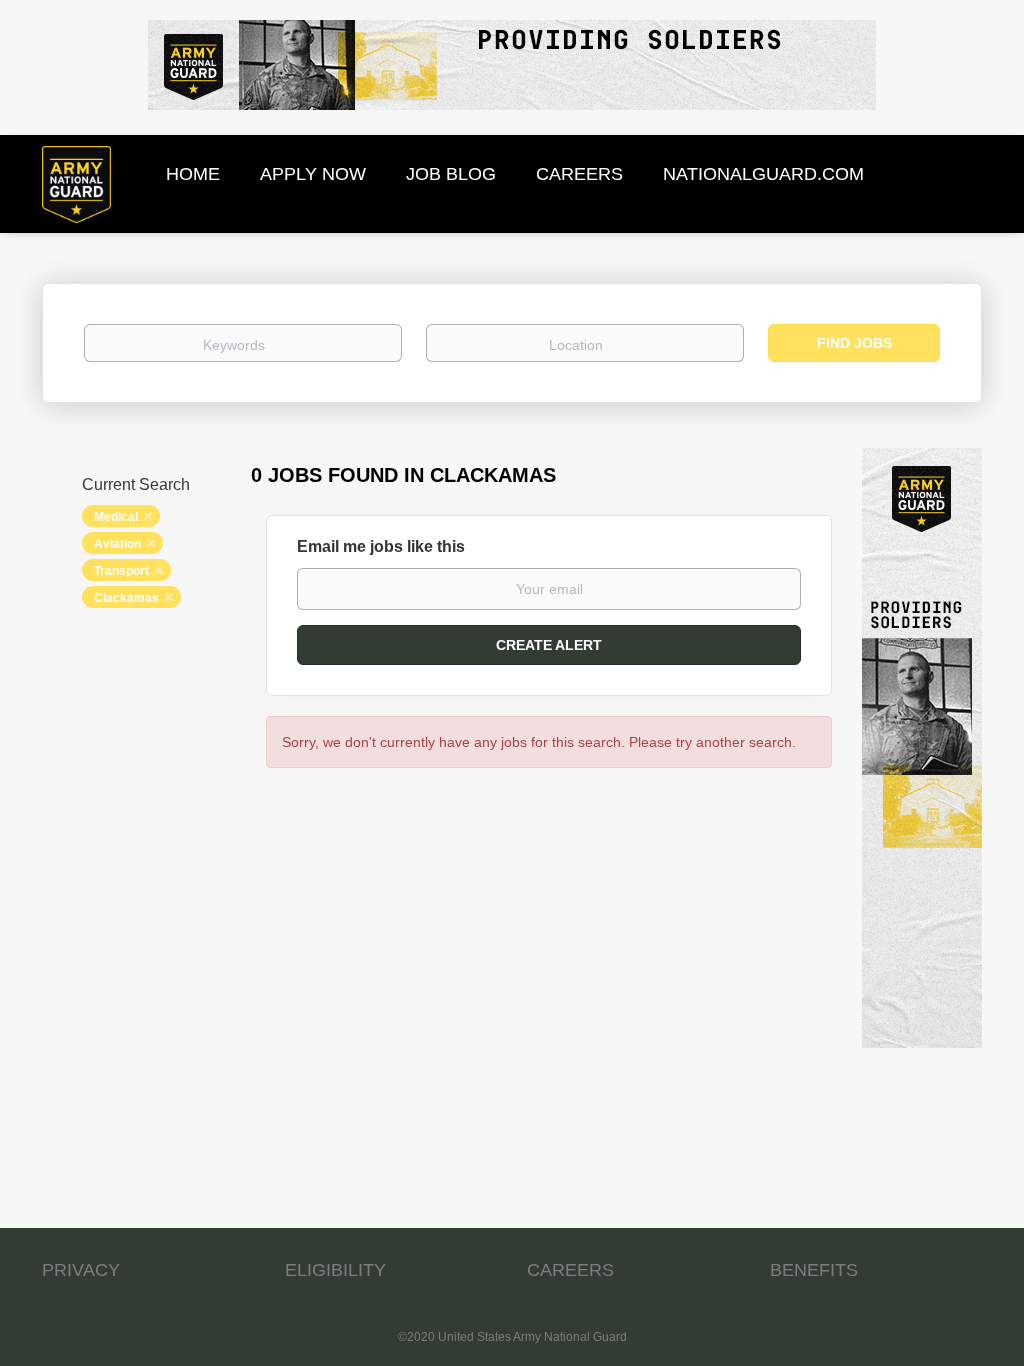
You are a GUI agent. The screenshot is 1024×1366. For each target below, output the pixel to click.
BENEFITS (814, 1270)
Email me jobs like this (381, 546)
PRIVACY (81, 1270)
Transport (121, 571)
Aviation (117, 544)
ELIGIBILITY (335, 1270)
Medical (116, 517)
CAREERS (570, 1270)
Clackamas (126, 598)
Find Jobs (854, 343)
